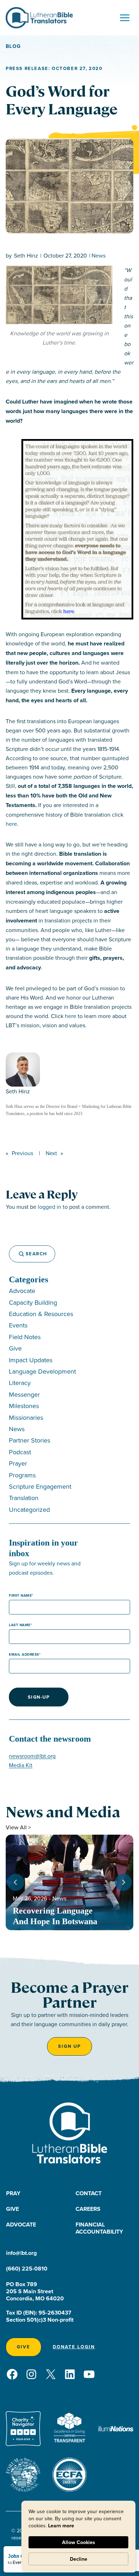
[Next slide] (123, 1882)
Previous (22, 1153)
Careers (88, 2209)
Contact (89, 2193)
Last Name (20, 1625)
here (11, 824)
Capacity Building (33, 1302)
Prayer (18, 1463)
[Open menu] (125, 18)
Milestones (24, 1406)
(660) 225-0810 (27, 2269)
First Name (20, 1595)
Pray (13, 2193)
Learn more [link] (61, 2526)
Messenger (24, 1394)
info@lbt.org (21, 2253)
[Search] (18, 1254)
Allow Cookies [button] (79, 2542)
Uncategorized (29, 1509)
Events (18, 1325)
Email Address (24, 1654)
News (99, 255)
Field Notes (25, 1337)
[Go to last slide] (16, 1882)
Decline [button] (79, 2559)
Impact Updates (31, 1360)
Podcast (20, 1452)
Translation (24, 1498)
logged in (50, 1207)
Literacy (20, 1383)
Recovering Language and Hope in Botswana (56, 1916)
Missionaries (26, 1417)
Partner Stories (30, 1440)
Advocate (22, 1291)
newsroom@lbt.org (32, 1756)
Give (15, 1348)
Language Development (42, 1371)
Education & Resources (41, 1314)
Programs (22, 1475)
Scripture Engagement (40, 1486)
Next (51, 1153)
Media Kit (21, 1765)
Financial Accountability (99, 2228)
